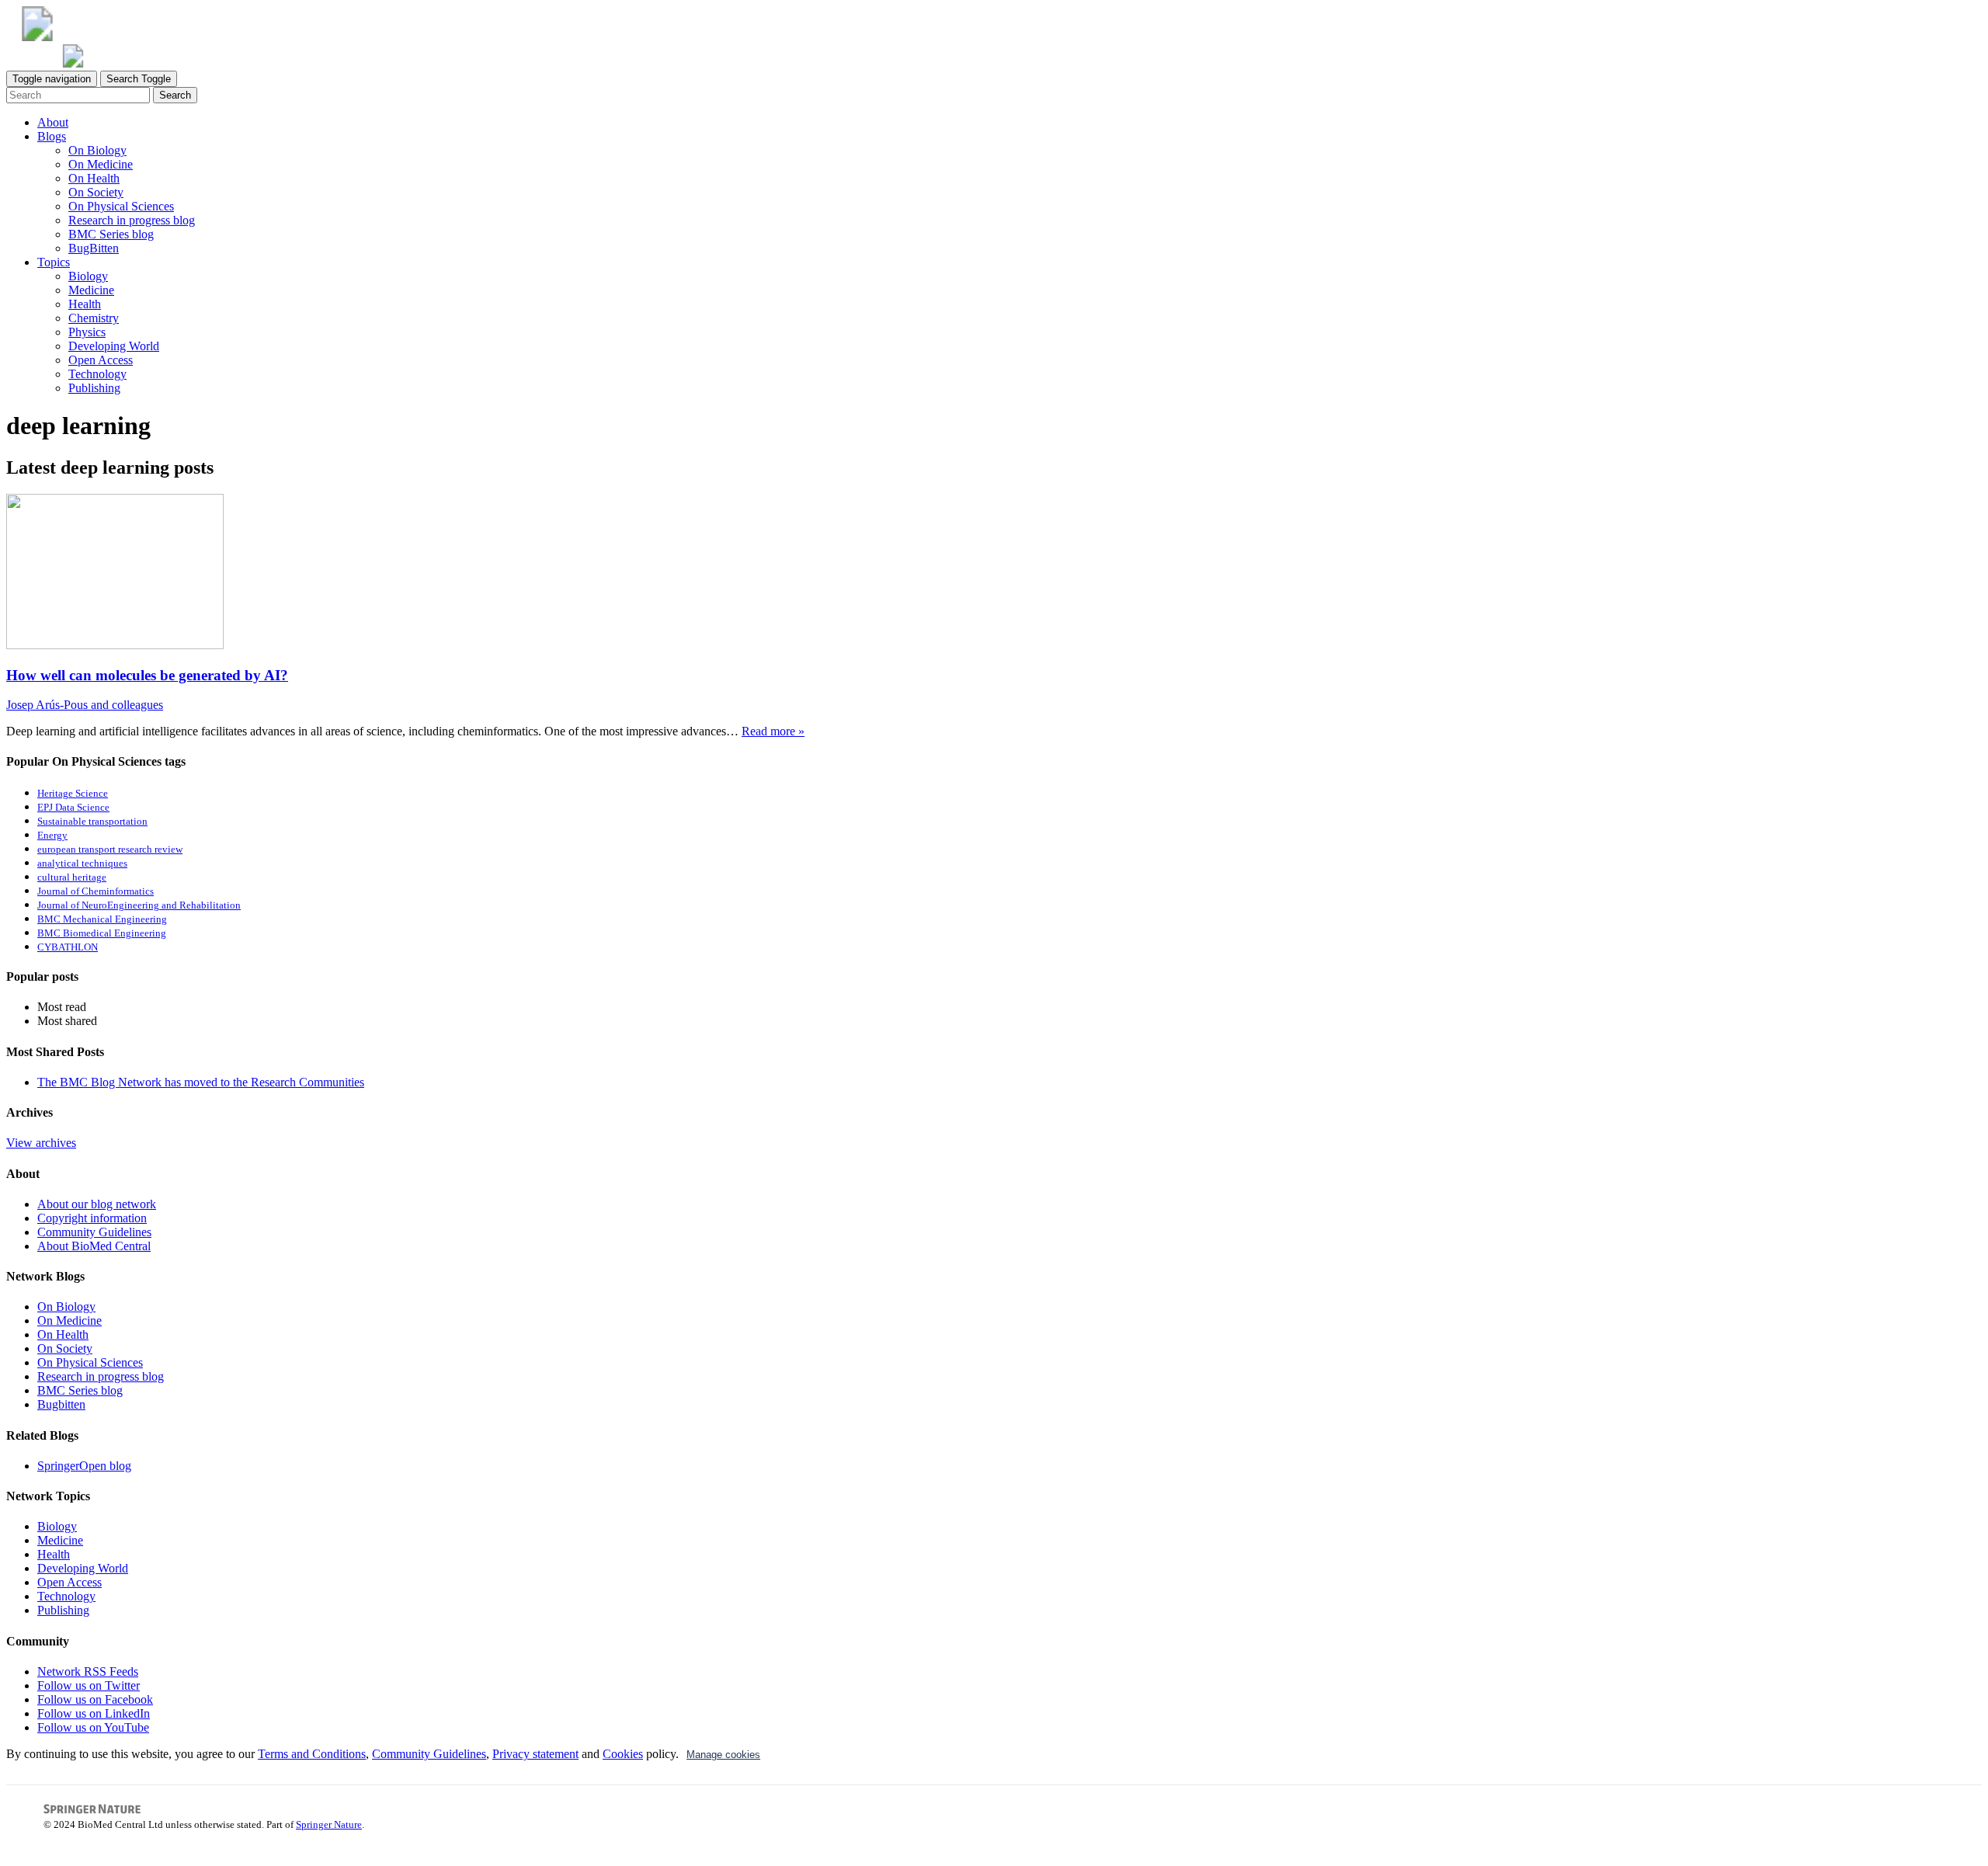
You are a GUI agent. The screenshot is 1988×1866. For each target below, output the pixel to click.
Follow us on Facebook (95, 1699)
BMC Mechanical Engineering (102, 919)
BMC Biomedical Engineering (102, 933)
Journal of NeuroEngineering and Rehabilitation (139, 905)
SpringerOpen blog (84, 1466)
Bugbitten (61, 1404)
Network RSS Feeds (88, 1671)
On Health (94, 178)
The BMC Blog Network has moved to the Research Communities (201, 1082)
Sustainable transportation (92, 822)
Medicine (91, 290)
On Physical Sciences (121, 206)
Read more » (773, 731)
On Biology (97, 150)
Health (85, 304)
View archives (41, 1143)
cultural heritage (72, 877)
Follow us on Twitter (89, 1685)
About (53, 122)
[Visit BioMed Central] (37, 37)
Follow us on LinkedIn (94, 1713)
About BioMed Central (94, 1246)
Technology (97, 374)
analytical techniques (82, 864)
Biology (88, 276)
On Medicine (101, 164)
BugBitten (94, 248)
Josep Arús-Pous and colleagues (85, 705)
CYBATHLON (68, 947)
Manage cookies (723, 1755)
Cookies (623, 1754)
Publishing (94, 388)
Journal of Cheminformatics (96, 891)
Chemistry (94, 318)
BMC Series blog (111, 234)
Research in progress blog (132, 220)
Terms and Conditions (312, 1754)
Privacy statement (535, 1754)
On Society (96, 192)
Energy (52, 836)
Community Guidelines (94, 1232)
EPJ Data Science (73, 808)
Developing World (114, 346)
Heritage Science (73, 794)
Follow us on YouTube (93, 1727)
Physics (87, 332)
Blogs (52, 136)
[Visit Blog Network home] (73, 63)
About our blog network (97, 1204)
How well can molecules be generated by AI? (147, 675)
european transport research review (110, 850)
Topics (54, 262)
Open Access (101, 360)
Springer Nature (329, 1824)
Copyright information (92, 1218)
